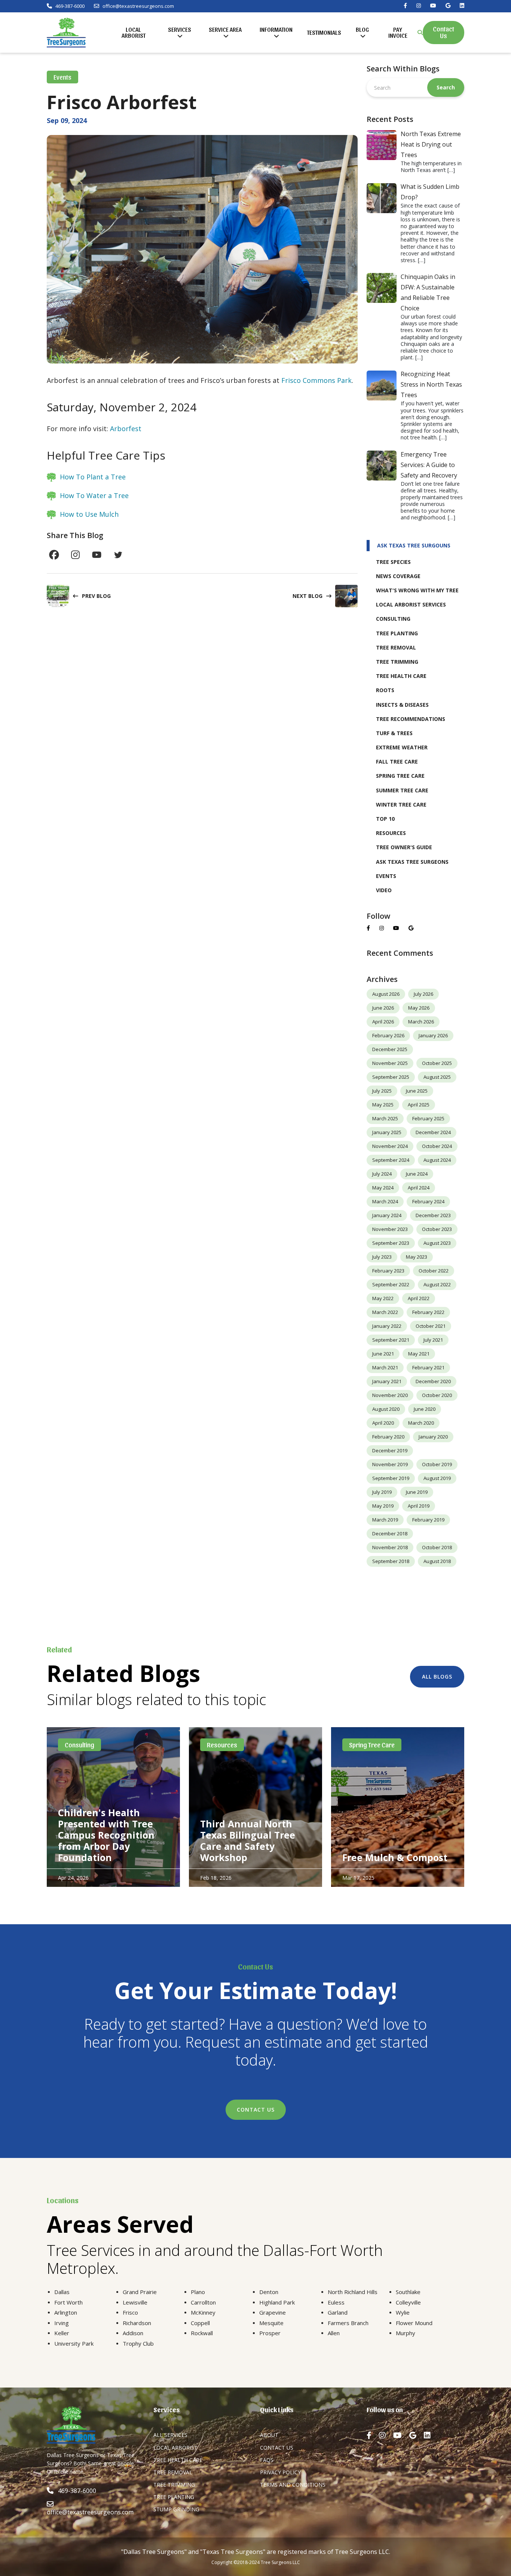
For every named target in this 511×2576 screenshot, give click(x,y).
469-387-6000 (69, 6)
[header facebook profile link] (405, 6)
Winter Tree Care (401, 805)
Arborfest (126, 429)
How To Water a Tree (94, 495)
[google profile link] (411, 928)
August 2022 (437, 1284)
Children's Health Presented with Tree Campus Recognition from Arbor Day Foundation (106, 1835)
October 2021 (431, 1326)
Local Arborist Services (411, 604)
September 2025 (391, 1077)
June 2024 (417, 1174)
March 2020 (421, 1423)
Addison (133, 2333)
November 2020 (390, 1395)
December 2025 (390, 1049)
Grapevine (273, 2312)
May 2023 (417, 1257)
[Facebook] (54, 555)
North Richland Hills (353, 2292)
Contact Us (443, 32)
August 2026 (386, 994)
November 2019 (390, 1464)
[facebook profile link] (368, 928)
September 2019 (391, 1478)
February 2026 (388, 1035)
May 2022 (383, 1298)
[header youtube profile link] (433, 6)
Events (62, 77)
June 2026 (383, 1008)
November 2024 (390, 1146)
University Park (74, 2343)
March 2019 (385, 1520)
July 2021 (433, 1340)
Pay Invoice (398, 32)
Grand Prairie (140, 2292)
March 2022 (385, 1312)
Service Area (225, 29)
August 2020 (386, 1409)
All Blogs (437, 1677)
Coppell (200, 2323)
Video (384, 890)
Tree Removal (396, 647)
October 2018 (437, 1547)
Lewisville (135, 2302)
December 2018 (390, 1533)
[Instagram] (75, 555)
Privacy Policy (280, 2472)
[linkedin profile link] (431, 2435)
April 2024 (419, 1188)
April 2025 (419, 1105)
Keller (62, 2333)
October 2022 (434, 1271)
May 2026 (419, 1008)
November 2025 (390, 1063)
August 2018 (437, 1561)
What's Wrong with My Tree (417, 590)
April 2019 (419, 1506)
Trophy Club (138, 2343)
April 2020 (383, 1423)
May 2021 (419, 1354)
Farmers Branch (348, 2323)
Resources (391, 833)
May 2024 (383, 1188)
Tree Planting (397, 633)
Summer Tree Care (402, 790)
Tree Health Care (401, 676)
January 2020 (433, 1437)
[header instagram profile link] (419, 6)
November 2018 (390, 1547)
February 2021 (428, 1367)
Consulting (393, 619)
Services (180, 29)
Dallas (62, 2292)
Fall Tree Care (397, 762)
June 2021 (383, 1354)
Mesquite (271, 2323)
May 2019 (383, 1506)
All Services (170, 2435)
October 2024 (437, 1146)
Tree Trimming (397, 662)
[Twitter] (118, 555)
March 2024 (385, 1201)
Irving (62, 2323)
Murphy (406, 2333)
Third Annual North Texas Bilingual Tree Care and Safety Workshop (248, 1840)
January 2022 (387, 1326)
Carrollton (203, 2302)
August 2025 (437, 1077)
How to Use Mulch (89, 514)
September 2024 (391, 1160)
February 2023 (388, 1271)
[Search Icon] (420, 33)
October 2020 (437, 1395)
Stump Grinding (176, 2509)
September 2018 (391, 1561)
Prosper (270, 2333)
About (269, 2435)
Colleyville (408, 2302)
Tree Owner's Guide (404, 847)
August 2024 (437, 1160)
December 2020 (433, 1381)
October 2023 (437, 1229)
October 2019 (437, 1464)
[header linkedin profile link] (462, 6)
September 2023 (391, 1243)
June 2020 (425, 1409)
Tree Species (393, 562)
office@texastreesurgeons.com (138, 6)
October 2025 (437, 1063)
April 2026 (383, 1022)
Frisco (130, 2312)
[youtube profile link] (396, 928)
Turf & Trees (394, 733)
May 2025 (383, 1105)
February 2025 (428, 1118)
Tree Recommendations (411, 719)
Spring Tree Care (400, 776)
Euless (336, 2302)
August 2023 (437, 1243)
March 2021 (385, 1367)
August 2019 (437, 1478)
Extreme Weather (402, 747)
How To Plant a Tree (93, 477)
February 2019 (428, 1520)
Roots (385, 690)
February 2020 (388, 1437)
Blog (362, 29)
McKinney (203, 2312)
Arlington (66, 2312)
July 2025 (382, 1091)
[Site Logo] (66, 33)
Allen (334, 2333)
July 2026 (423, 994)
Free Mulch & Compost (395, 1857)
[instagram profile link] (382, 928)
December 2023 (433, 1215)
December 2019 (390, 1450)
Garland (338, 2312)
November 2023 (390, 1229)
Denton (269, 2292)
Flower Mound (414, 2323)
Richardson (137, 2323)
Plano (198, 2292)
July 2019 (382, 1492)
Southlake (408, 2292)
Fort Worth (68, 2302)
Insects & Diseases (402, 705)
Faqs (267, 2460)
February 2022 (428, 1312)
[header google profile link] (448, 6)
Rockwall (202, 2333)
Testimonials (324, 32)
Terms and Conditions (293, 2485)
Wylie (403, 2312)
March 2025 (385, 1118)
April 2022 (419, 1298)
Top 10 (385, 819)
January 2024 (387, 1215)
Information (276, 29)
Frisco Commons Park (316, 380)
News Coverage (398, 576)
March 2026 (421, 1022)
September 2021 (391, 1340)
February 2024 (428, 1201)
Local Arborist (134, 32)
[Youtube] (97, 555)
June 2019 (417, 1492)
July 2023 (382, 1257)
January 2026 (433, 1035)
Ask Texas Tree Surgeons (412, 862)
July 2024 (382, 1174)
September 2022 (391, 1284)
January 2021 (387, 1381)
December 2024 (433, 1132)
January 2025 (387, 1132)
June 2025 (417, 1091)
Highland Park (277, 2302)
